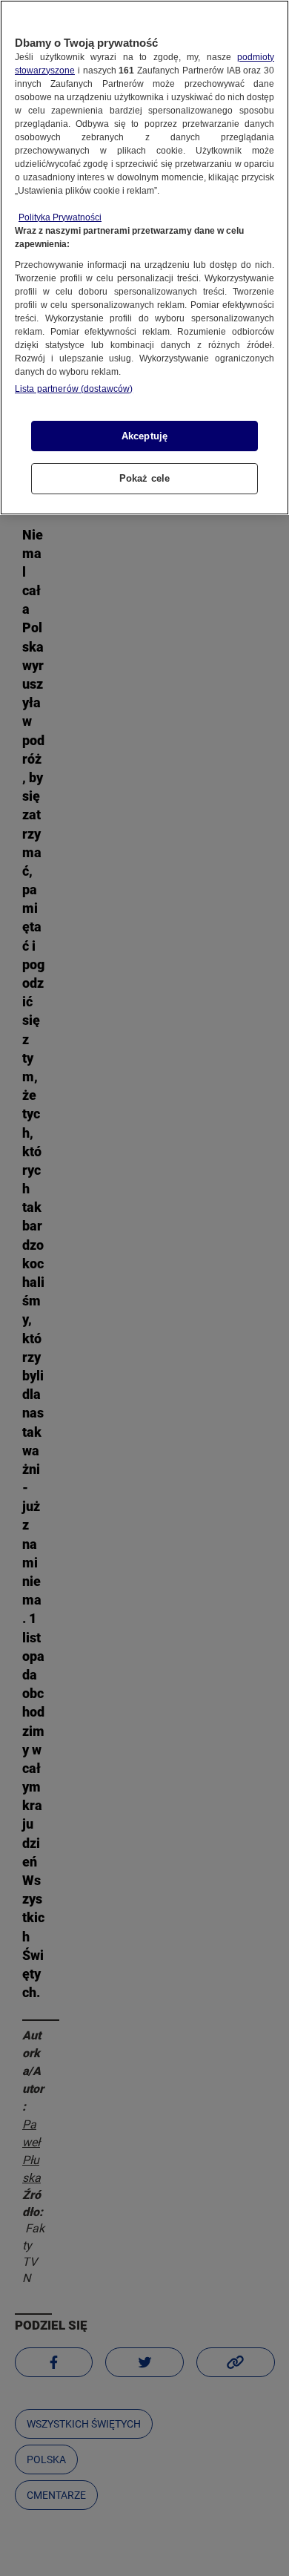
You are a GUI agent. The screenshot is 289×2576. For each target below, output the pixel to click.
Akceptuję (144, 436)
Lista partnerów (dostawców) (74, 389)
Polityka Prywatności (60, 217)
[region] (144, 258)
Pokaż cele (144, 478)
